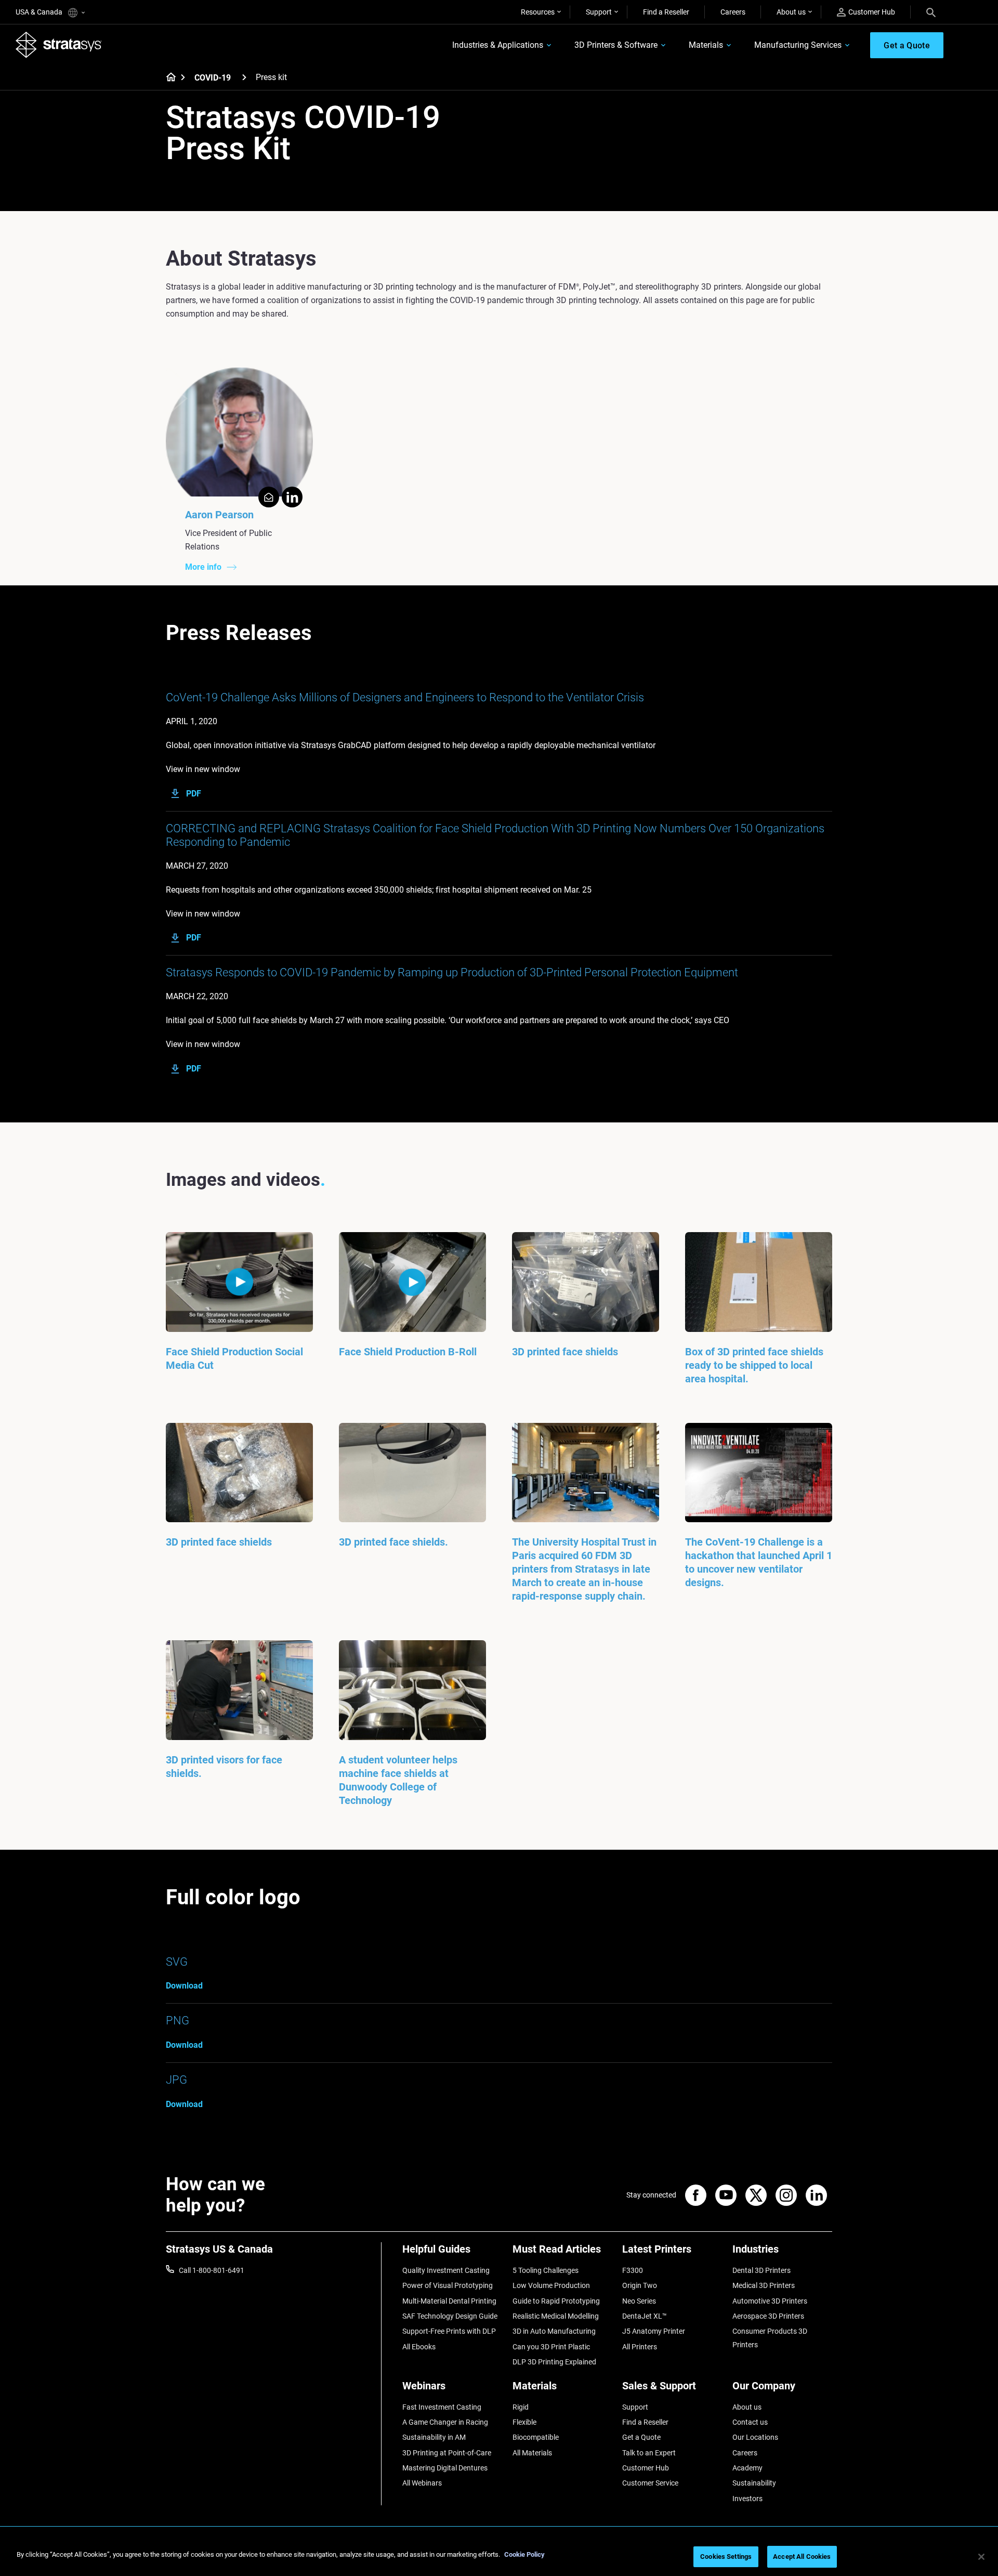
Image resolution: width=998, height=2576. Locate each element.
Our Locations (755, 2437)
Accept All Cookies (802, 2557)
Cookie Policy (524, 2554)
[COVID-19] (244, 77)
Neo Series (639, 2301)
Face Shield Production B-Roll (408, 1352)
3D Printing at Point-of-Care (447, 2453)
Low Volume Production (551, 2285)
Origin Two (640, 2285)
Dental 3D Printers (761, 2270)
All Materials (532, 2453)
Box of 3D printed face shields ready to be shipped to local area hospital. (754, 1365)
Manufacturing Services (798, 45)
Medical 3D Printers (764, 2285)
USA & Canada (40, 12)
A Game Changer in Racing (445, 2422)
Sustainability (754, 2483)
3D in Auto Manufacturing (554, 2331)
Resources (538, 12)
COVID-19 (213, 78)
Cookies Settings (726, 2557)
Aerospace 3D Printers (768, 2316)
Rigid (521, 2407)
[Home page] (168, 78)
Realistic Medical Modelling (556, 2316)
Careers (733, 12)
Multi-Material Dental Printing (449, 2301)
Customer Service (650, 2483)
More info (203, 567)
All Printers (640, 2347)
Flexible (524, 2422)
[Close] (981, 2557)
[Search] (931, 12)
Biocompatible (536, 2437)
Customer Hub (872, 12)
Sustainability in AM (434, 2437)
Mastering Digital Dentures (445, 2468)
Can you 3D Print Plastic (551, 2347)
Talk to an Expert (649, 2453)
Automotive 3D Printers (770, 2301)
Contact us (750, 2422)
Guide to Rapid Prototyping (556, 2301)
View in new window (203, 769)
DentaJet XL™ (645, 2316)
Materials (706, 45)
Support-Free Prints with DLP (449, 2331)
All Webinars (422, 2483)
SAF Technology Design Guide (450, 2316)
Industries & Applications (498, 45)
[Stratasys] (59, 45)
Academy (747, 2468)
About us (791, 12)
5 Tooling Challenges (546, 2270)
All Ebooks (419, 2347)
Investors (747, 2499)
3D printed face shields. (393, 1542)
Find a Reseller (666, 12)
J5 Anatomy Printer (654, 2331)
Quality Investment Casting (446, 2270)
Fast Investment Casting (442, 2407)
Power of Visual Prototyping (448, 2285)
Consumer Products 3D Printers (770, 2338)
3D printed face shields (565, 1352)
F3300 (633, 2270)
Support (599, 12)
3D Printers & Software (616, 45)
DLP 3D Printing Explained (554, 2362)
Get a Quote (641, 2437)
